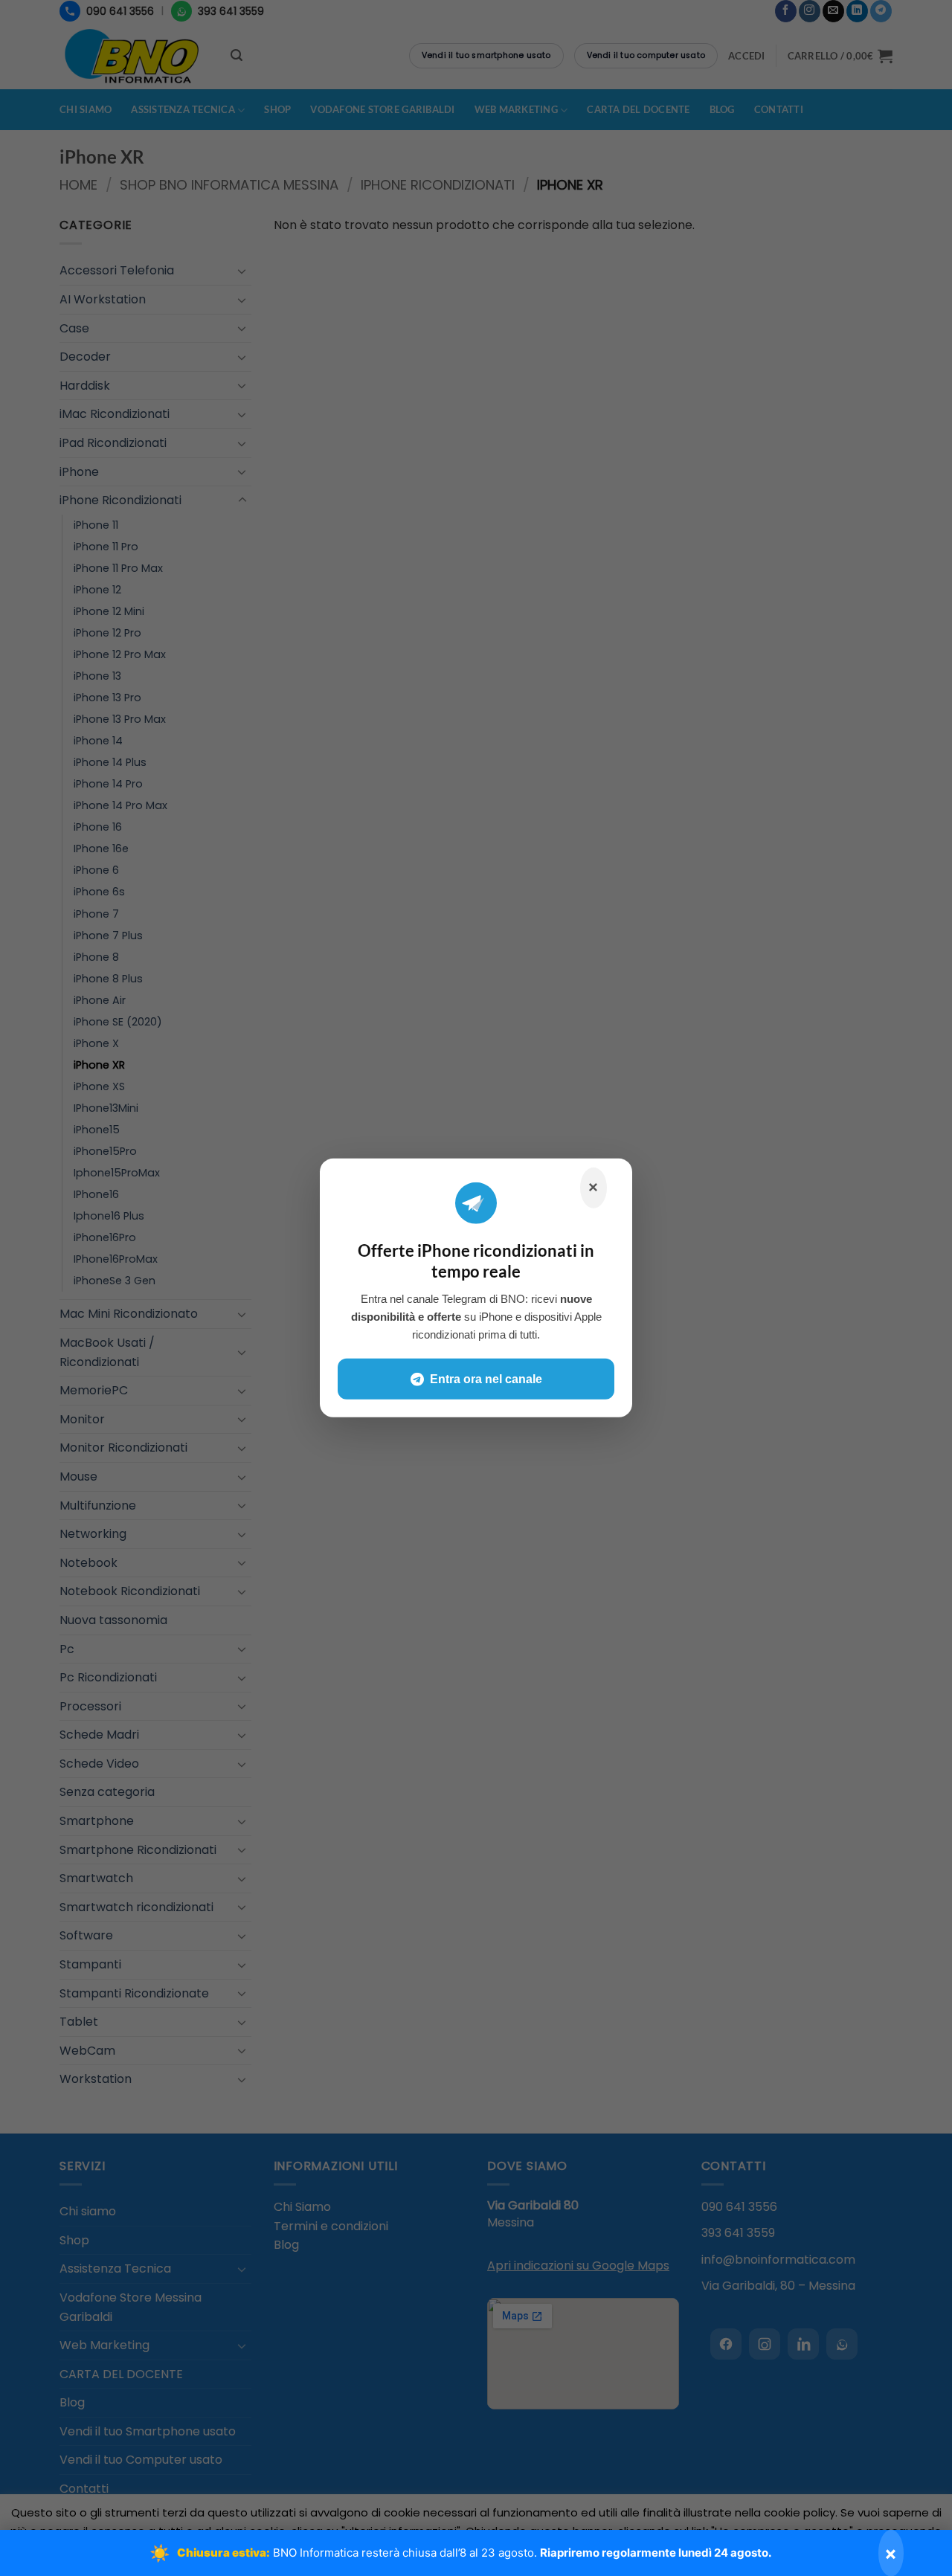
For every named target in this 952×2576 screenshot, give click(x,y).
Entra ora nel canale (486, 1379)
